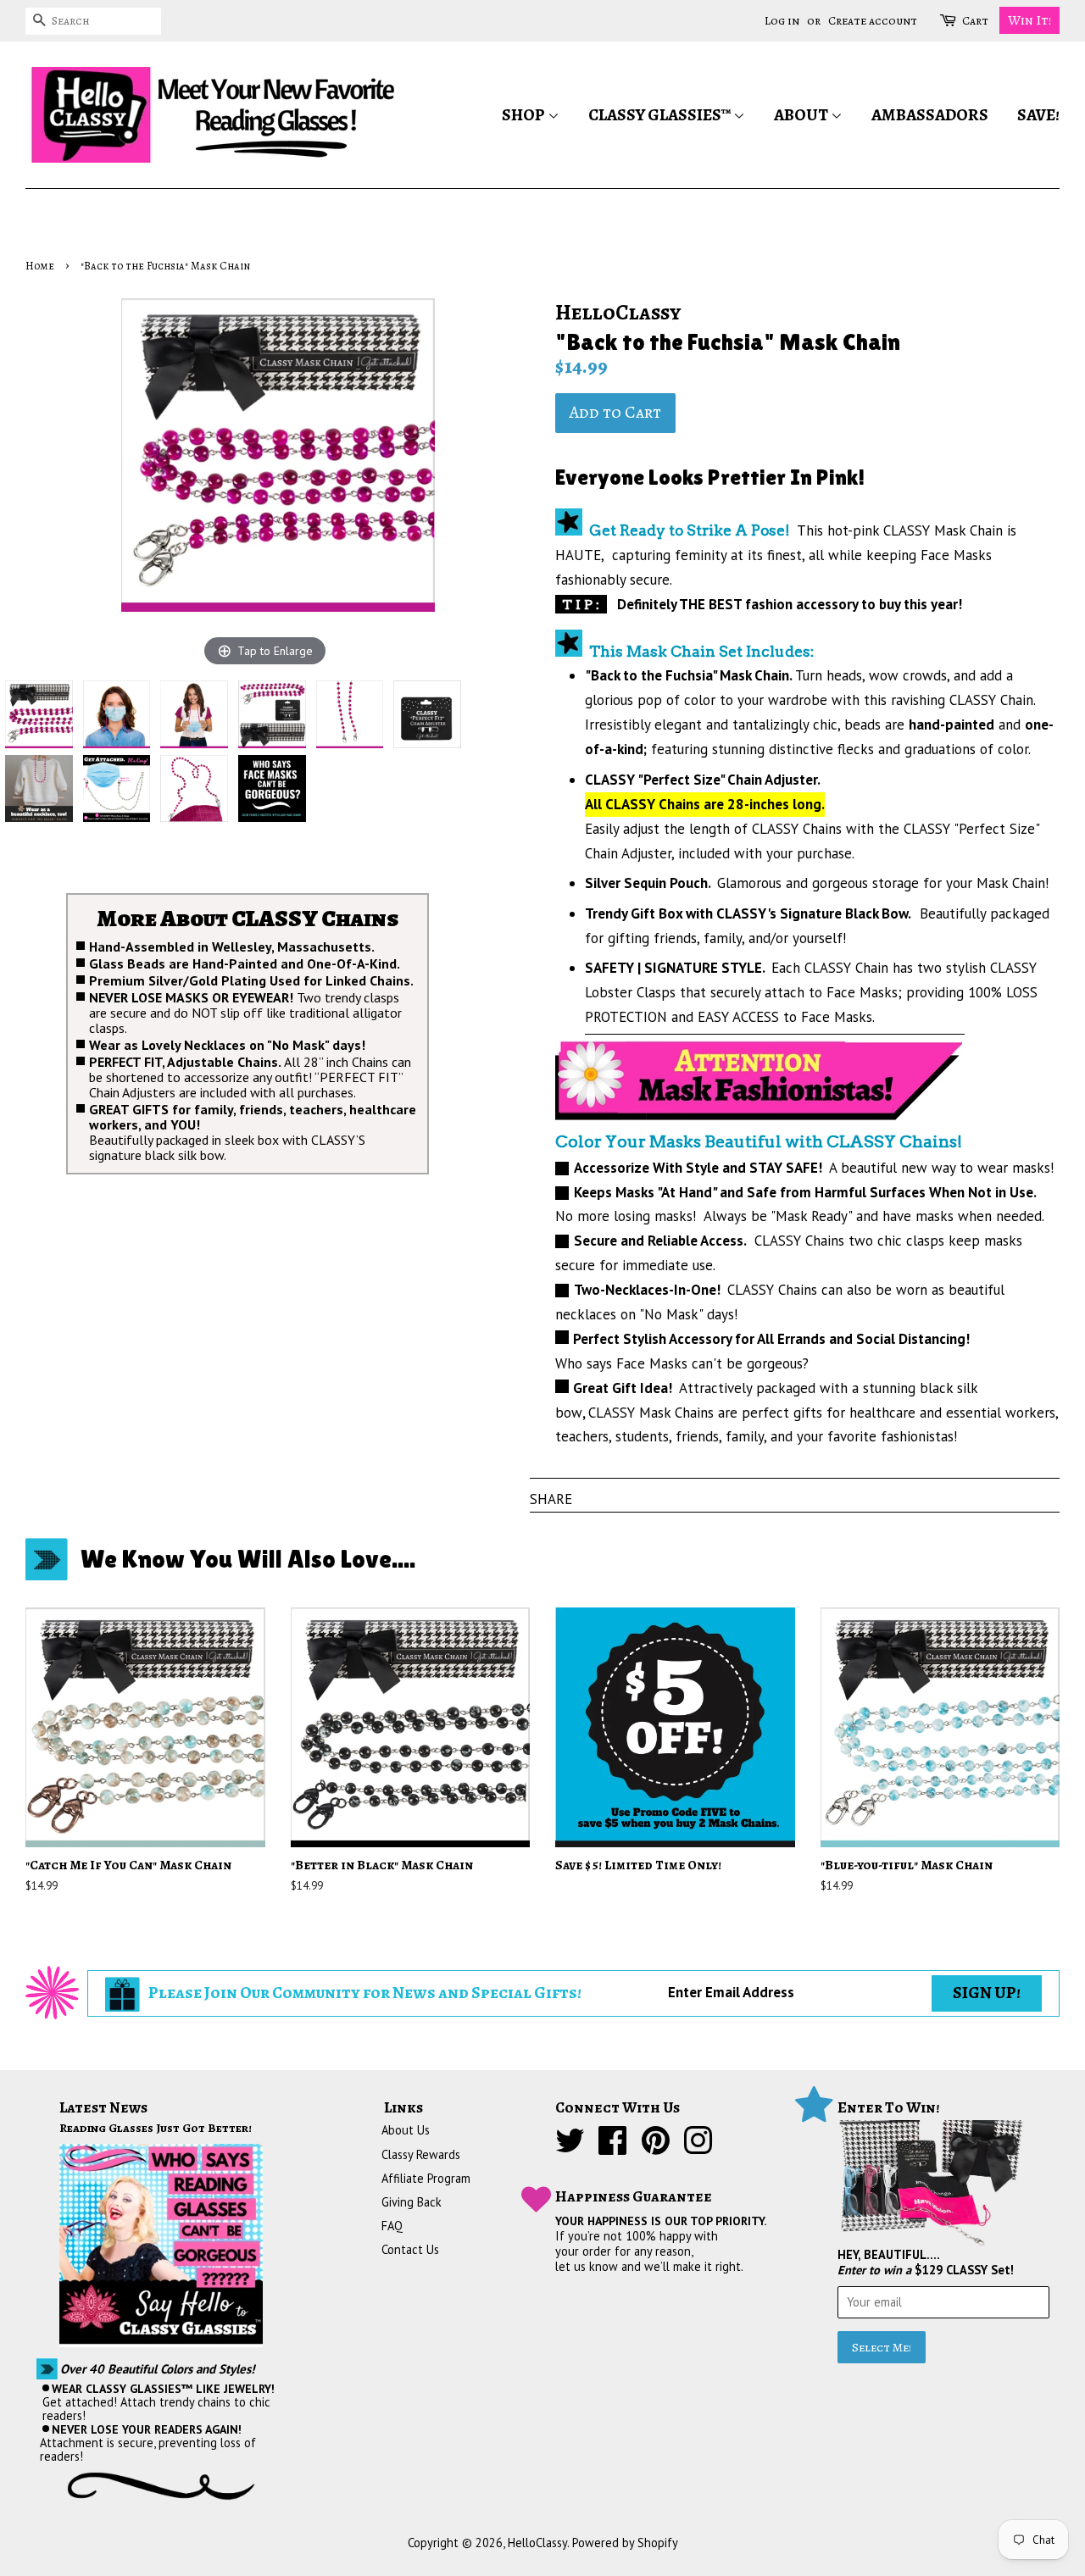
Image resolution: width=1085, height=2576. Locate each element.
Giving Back (412, 2202)
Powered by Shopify (625, 2543)
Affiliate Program (426, 2178)
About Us (406, 2130)
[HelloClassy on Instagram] (698, 2148)
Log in (782, 21)
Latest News (103, 2107)
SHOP (525, 115)
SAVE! (1038, 115)
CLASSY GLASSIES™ (661, 115)
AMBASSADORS (930, 115)
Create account (873, 21)
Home (40, 266)
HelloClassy (537, 2543)
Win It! (1029, 20)
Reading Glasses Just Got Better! (156, 2128)
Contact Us (410, 2249)
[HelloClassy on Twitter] (570, 2148)
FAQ (392, 2226)
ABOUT (802, 115)
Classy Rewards (421, 2154)
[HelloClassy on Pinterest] (656, 2148)
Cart (975, 21)
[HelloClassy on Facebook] (613, 2148)
